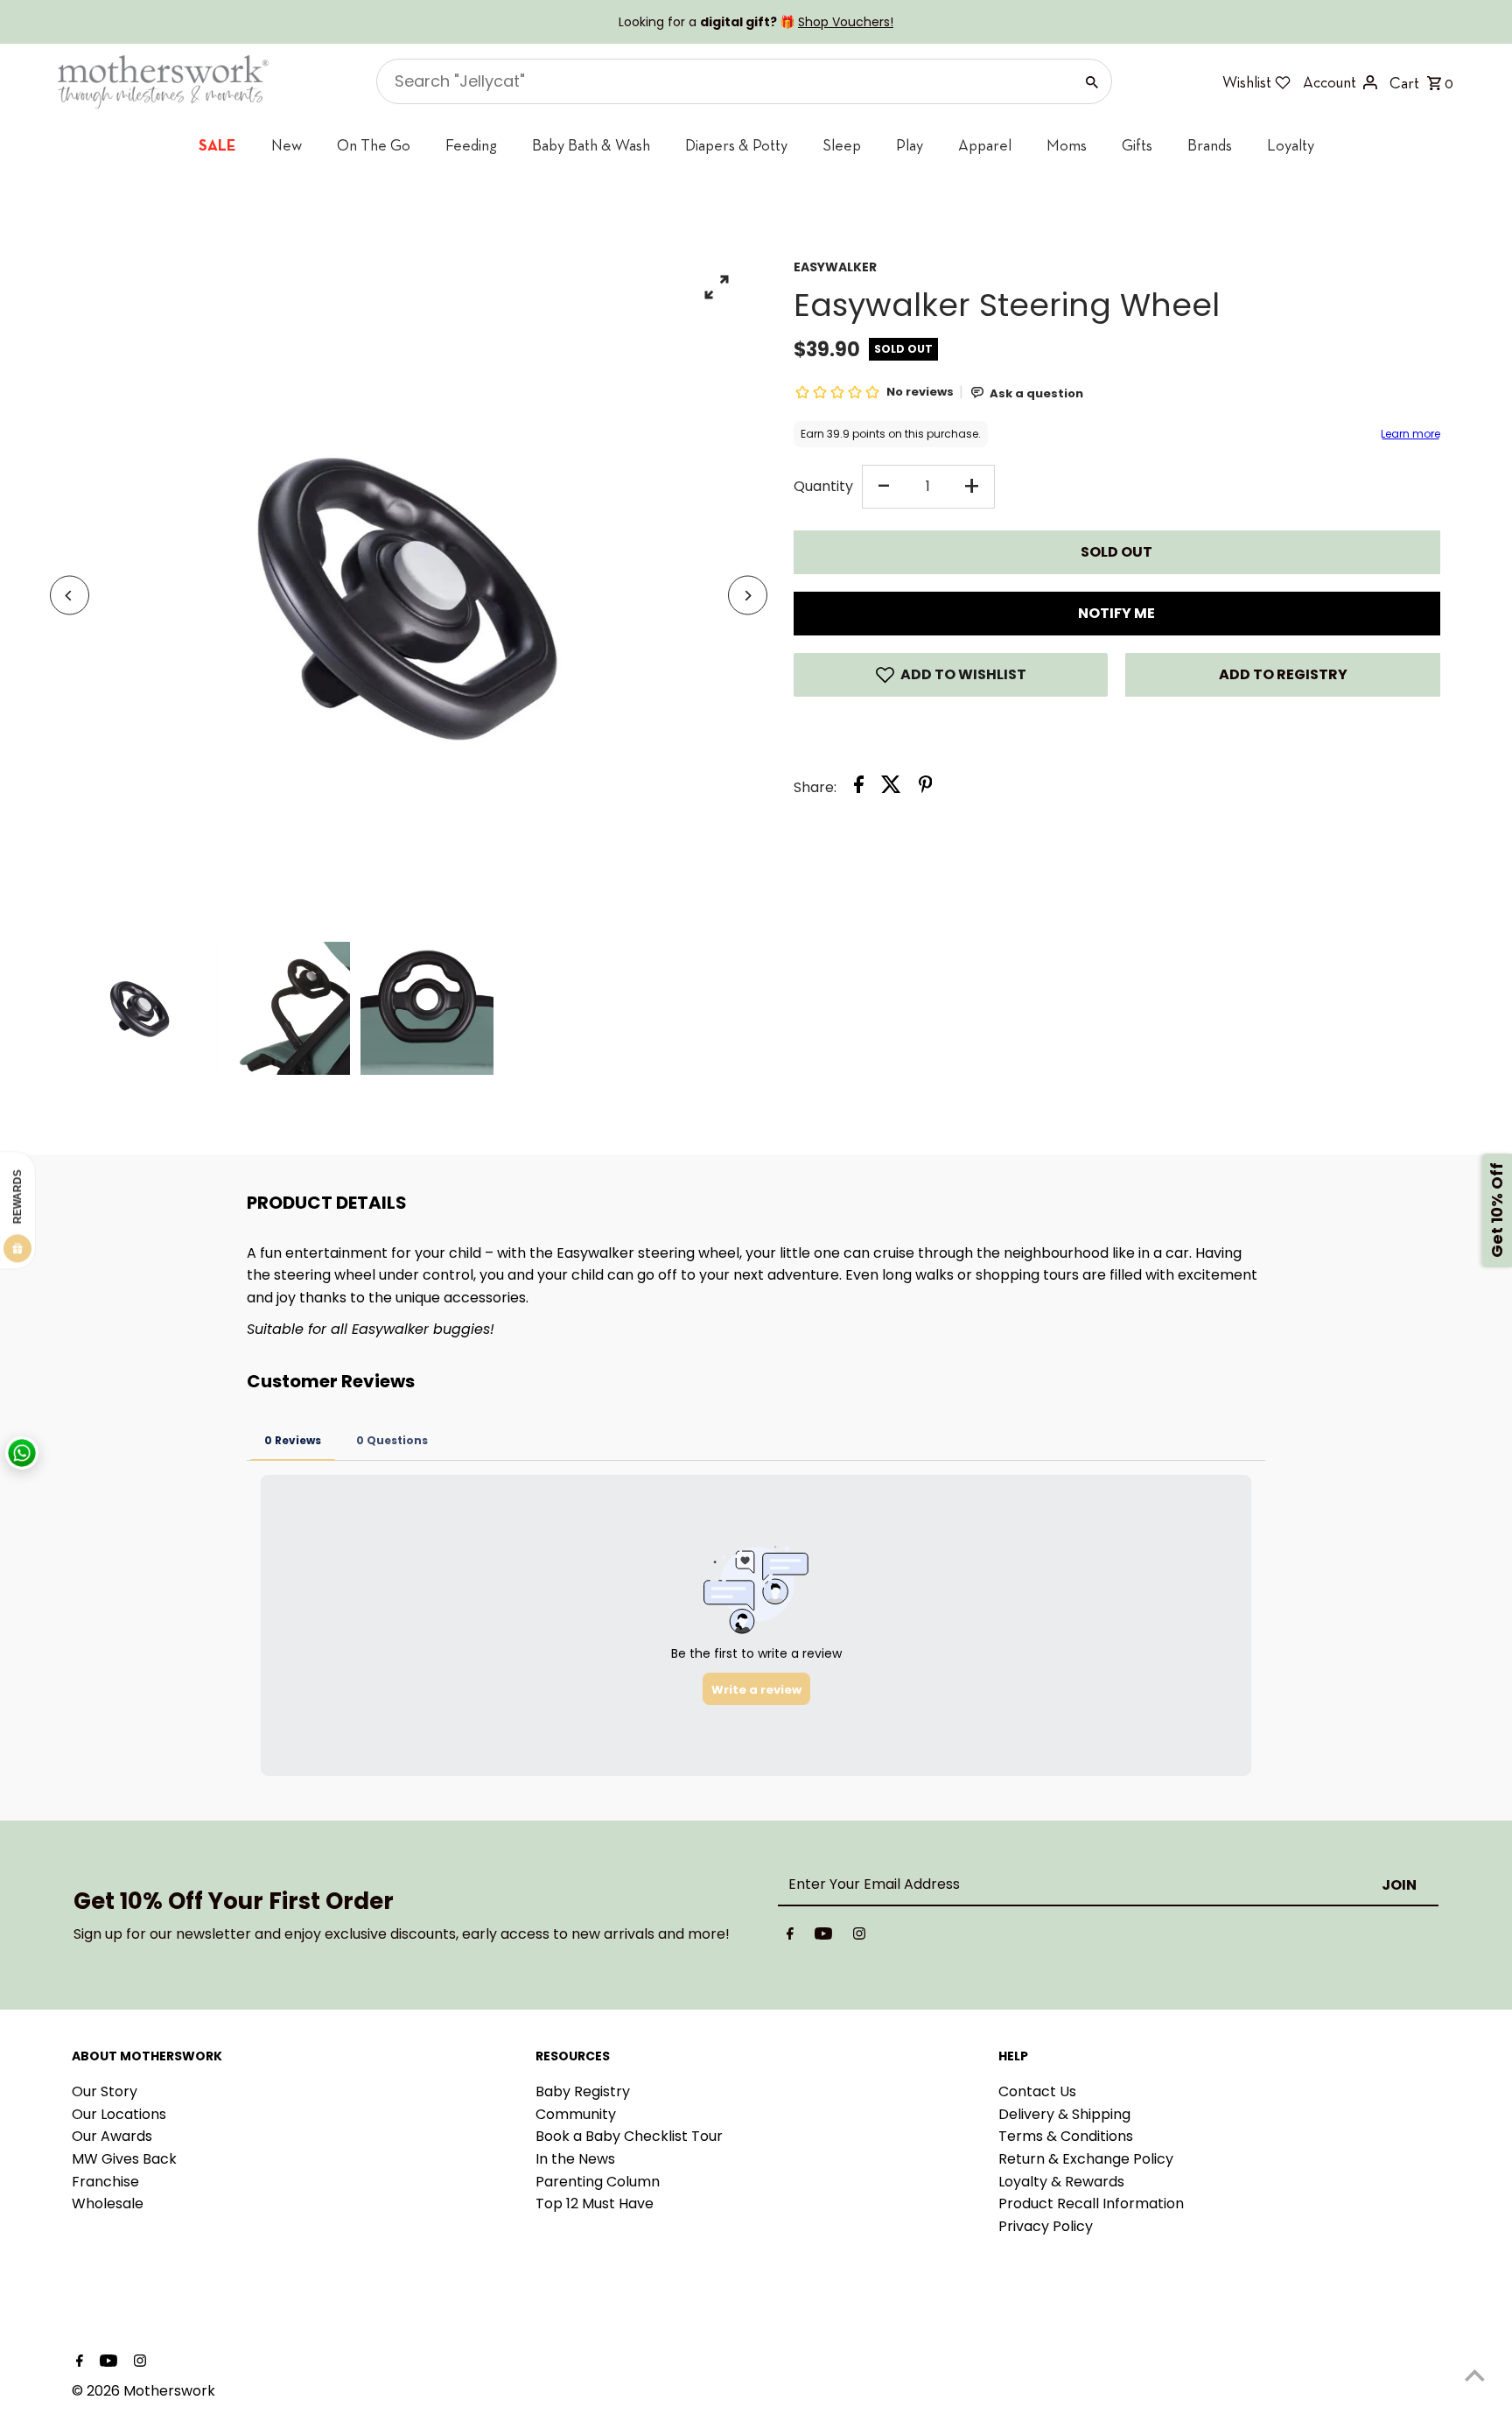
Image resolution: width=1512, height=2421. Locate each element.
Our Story (105, 2091)
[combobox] (723, 81)
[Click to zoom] (717, 287)
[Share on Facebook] (859, 788)
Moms (1067, 145)
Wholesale (108, 2203)
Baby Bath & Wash (591, 145)
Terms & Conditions (1066, 2136)
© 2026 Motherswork (143, 2391)
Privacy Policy (1046, 2226)
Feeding (471, 145)
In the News (575, 2159)
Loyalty (1291, 145)
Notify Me (1116, 613)
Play (910, 145)
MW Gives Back (124, 2159)
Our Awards (112, 2136)
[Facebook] (790, 1937)
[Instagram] (859, 1937)
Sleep (842, 145)
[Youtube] (823, 1937)
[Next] (748, 596)
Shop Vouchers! (846, 22)
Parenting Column (598, 2182)
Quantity (823, 486)
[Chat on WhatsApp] (22, 1453)
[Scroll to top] (1475, 2375)
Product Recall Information (1091, 2203)
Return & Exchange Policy (1086, 2159)
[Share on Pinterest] (926, 788)
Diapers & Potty (736, 145)
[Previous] (70, 596)
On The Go (374, 145)
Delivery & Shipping (1064, 2114)
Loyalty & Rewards (1061, 2182)
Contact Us (1037, 2091)
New (287, 145)
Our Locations (119, 2114)
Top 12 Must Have (595, 2203)
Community (576, 2114)
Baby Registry (583, 2091)
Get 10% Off (1497, 1211)
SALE (217, 145)
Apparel (985, 145)
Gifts (1137, 145)
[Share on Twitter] (891, 788)
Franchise (105, 2182)
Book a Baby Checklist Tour (629, 2136)
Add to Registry (1283, 674)
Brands (1210, 145)
